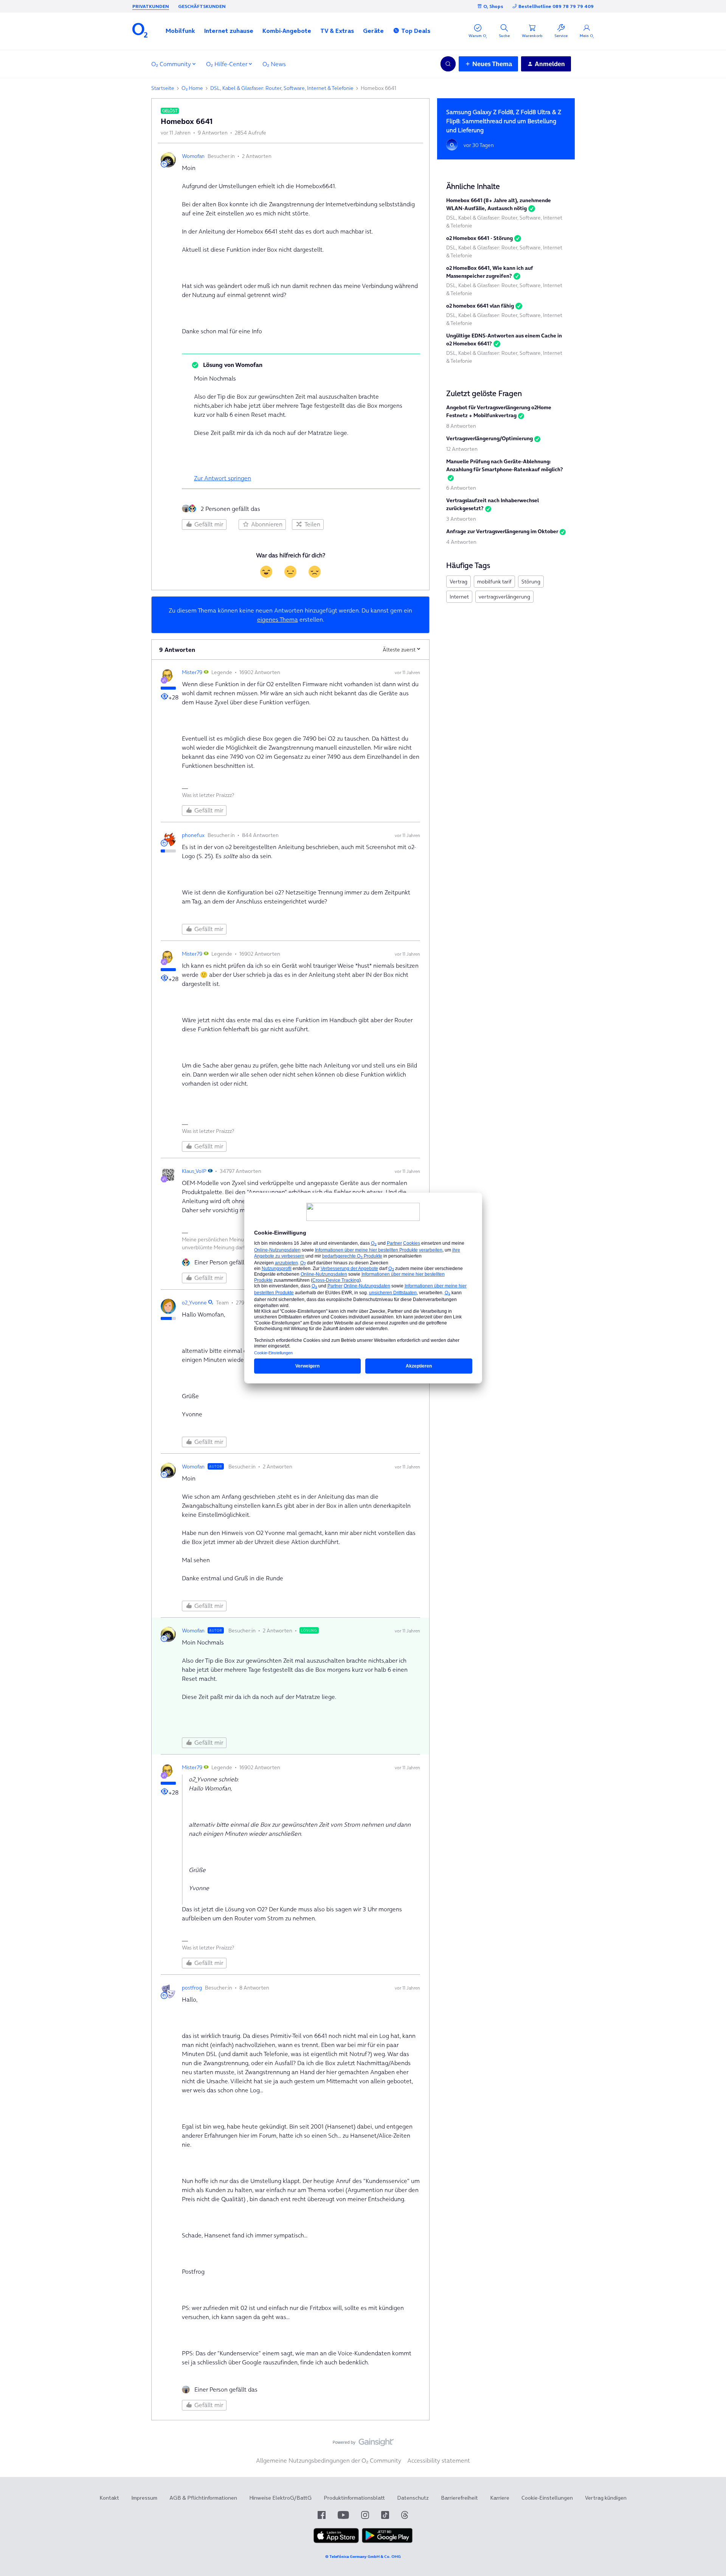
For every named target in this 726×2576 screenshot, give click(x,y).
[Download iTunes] (336, 2541)
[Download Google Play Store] (387, 2541)
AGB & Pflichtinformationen (203, 2498)
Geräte (373, 31)
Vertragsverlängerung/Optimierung (489, 438)
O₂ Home (192, 88)
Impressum (144, 2498)
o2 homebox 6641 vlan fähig (480, 306)
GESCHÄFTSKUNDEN (202, 6)
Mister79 (192, 672)
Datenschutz (413, 2498)
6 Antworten (461, 488)
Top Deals (416, 31)
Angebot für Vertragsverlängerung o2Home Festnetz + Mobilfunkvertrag (499, 411)
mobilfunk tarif (494, 582)
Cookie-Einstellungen (547, 2498)
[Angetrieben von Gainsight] (363, 2444)
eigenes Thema (278, 619)
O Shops (493, 6)
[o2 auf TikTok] (385, 2515)
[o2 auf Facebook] (322, 2515)
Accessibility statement (439, 2460)
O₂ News (274, 64)
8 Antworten (461, 426)
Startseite (163, 88)
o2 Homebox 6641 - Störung (479, 238)
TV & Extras (337, 31)
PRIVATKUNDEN (151, 6)
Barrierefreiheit (459, 2498)
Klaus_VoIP (194, 1171)
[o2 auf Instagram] (365, 2515)
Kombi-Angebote (287, 31)
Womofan (193, 156)
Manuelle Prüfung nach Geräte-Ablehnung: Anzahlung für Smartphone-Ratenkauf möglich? (505, 465)
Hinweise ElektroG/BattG (280, 2498)
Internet (459, 597)
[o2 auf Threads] (405, 2515)
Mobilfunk (180, 31)
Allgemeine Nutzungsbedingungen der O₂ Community (329, 2460)
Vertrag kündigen (606, 2498)
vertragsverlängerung (504, 597)
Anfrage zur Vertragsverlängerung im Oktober (502, 531)
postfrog (192, 1988)
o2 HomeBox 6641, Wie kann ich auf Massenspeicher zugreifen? (490, 272)
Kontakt (109, 2498)
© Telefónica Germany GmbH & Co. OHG (363, 2557)
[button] (180, 31)
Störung (531, 582)
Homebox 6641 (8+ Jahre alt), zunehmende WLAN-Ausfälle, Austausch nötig (499, 204)
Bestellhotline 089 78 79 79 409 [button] (556, 6)
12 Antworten (462, 449)
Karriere (500, 2498)
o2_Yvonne (194, 1303)
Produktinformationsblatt (354, 2498)
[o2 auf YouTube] (343, 2515)
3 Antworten (461, 519)
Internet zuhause (229, 31)
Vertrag (458, 582)
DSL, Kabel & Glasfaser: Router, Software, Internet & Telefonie (282, 88)
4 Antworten (461, 542)
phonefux (193, 835)
